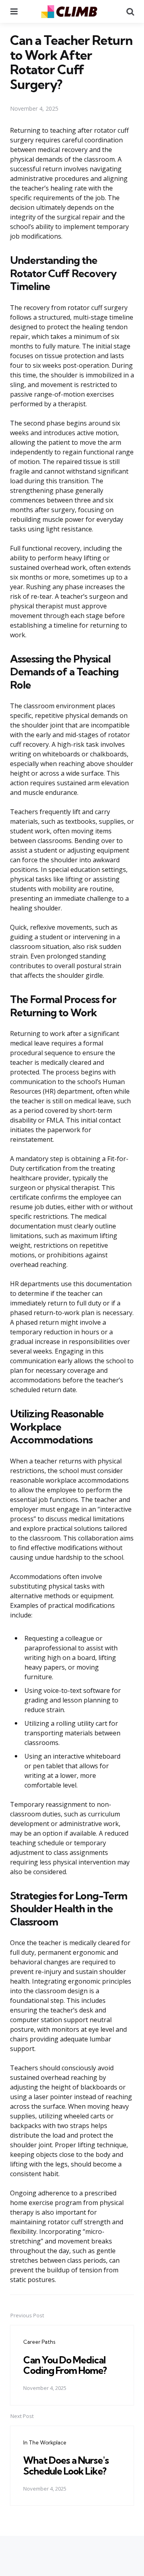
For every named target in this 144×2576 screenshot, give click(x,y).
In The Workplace (45, 2442)
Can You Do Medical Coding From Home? (65, 2365)
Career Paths (39, 2342)
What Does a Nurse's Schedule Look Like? (66, 2465)
